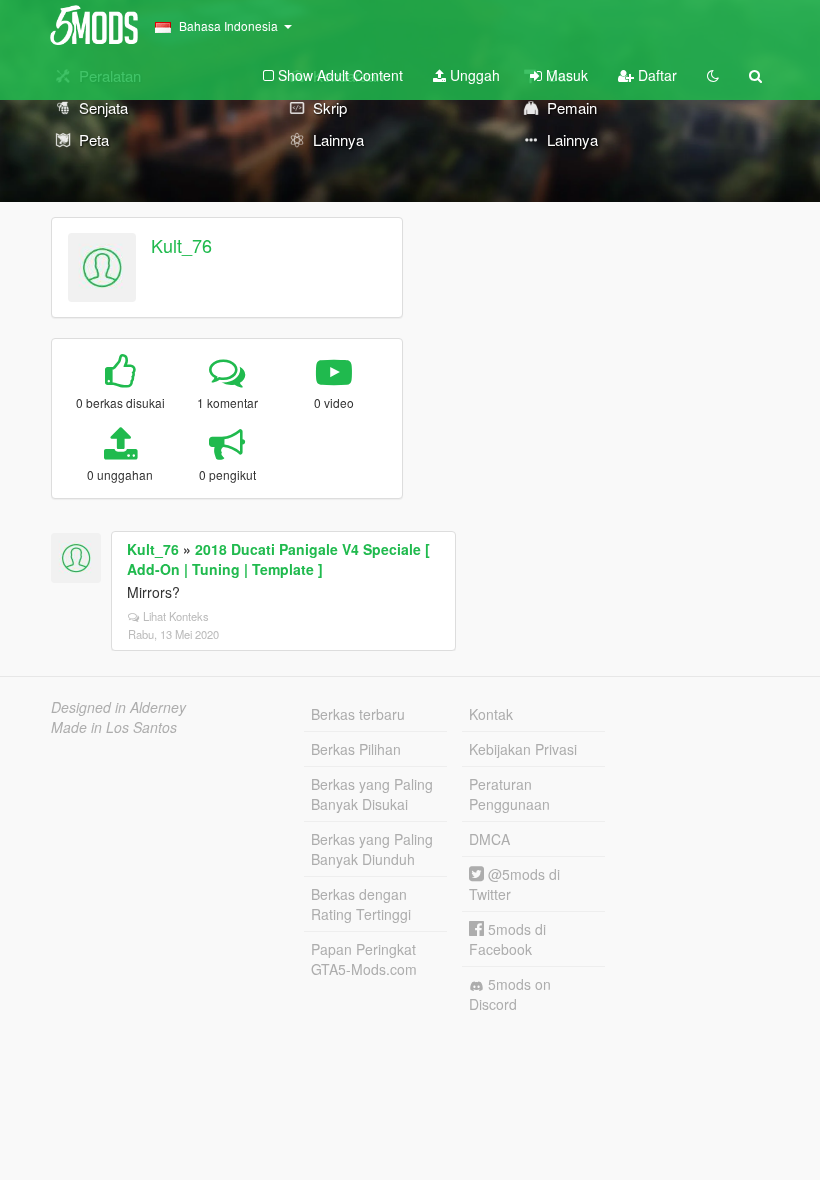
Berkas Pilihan (356, 749)
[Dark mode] (713, 75)
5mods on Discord (510, 994)
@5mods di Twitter (514, 884)
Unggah (473, 75)
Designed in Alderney (118, 707)
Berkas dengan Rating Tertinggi (361, 904)
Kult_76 (181, 245)
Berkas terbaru (358, 714)
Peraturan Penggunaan (509, 794)
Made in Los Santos (114, 727)
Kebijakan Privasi (523, 749)
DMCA (489, 839)
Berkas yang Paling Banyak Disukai (372, 794)
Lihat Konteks (176, 616)
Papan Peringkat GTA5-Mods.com (364, 959)
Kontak (491, 714)
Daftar (655, 75)
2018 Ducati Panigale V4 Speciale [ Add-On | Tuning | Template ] (278, 559)
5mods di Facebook (507, 939)
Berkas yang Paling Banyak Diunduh (372, 849)
